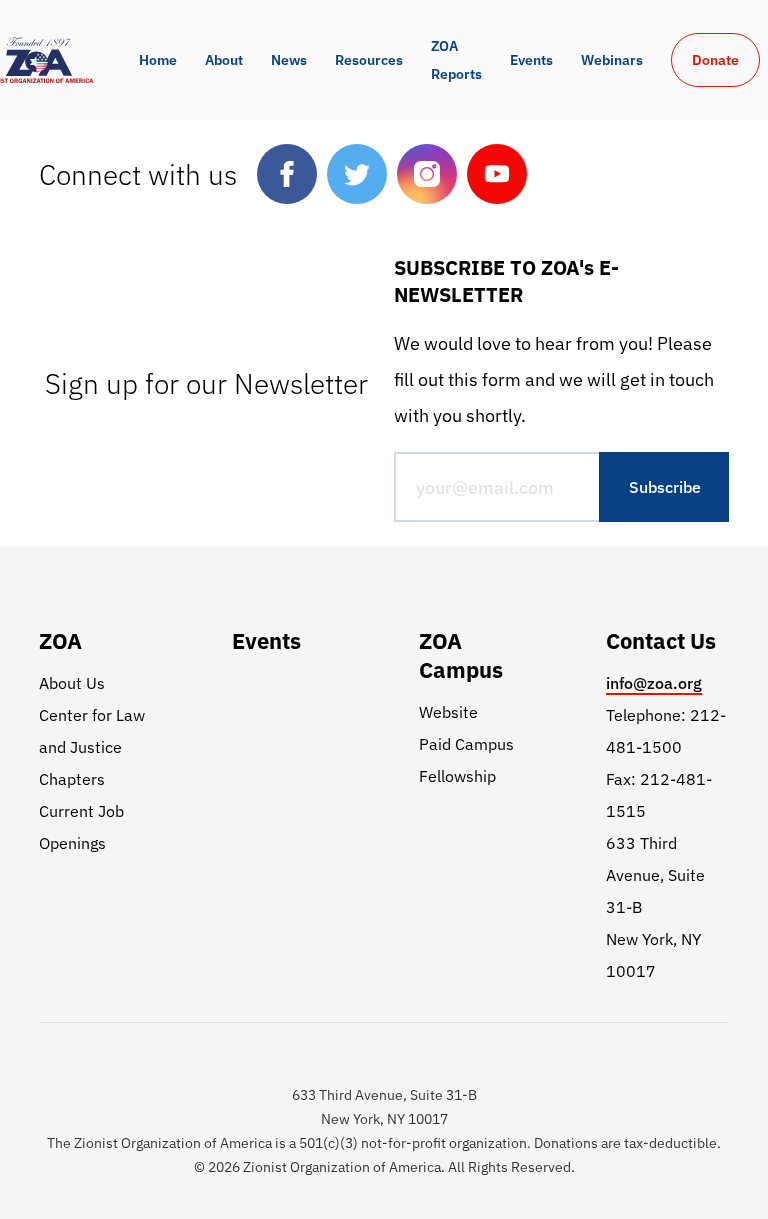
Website (448, 712)
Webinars (612, 60)
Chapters (72, 779)
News (289, 60)
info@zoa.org (654, 683)
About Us (72, 683)
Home (158, 60)
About (224, 60)
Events (531, 60)
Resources (369, 60)
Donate (715, 60)
